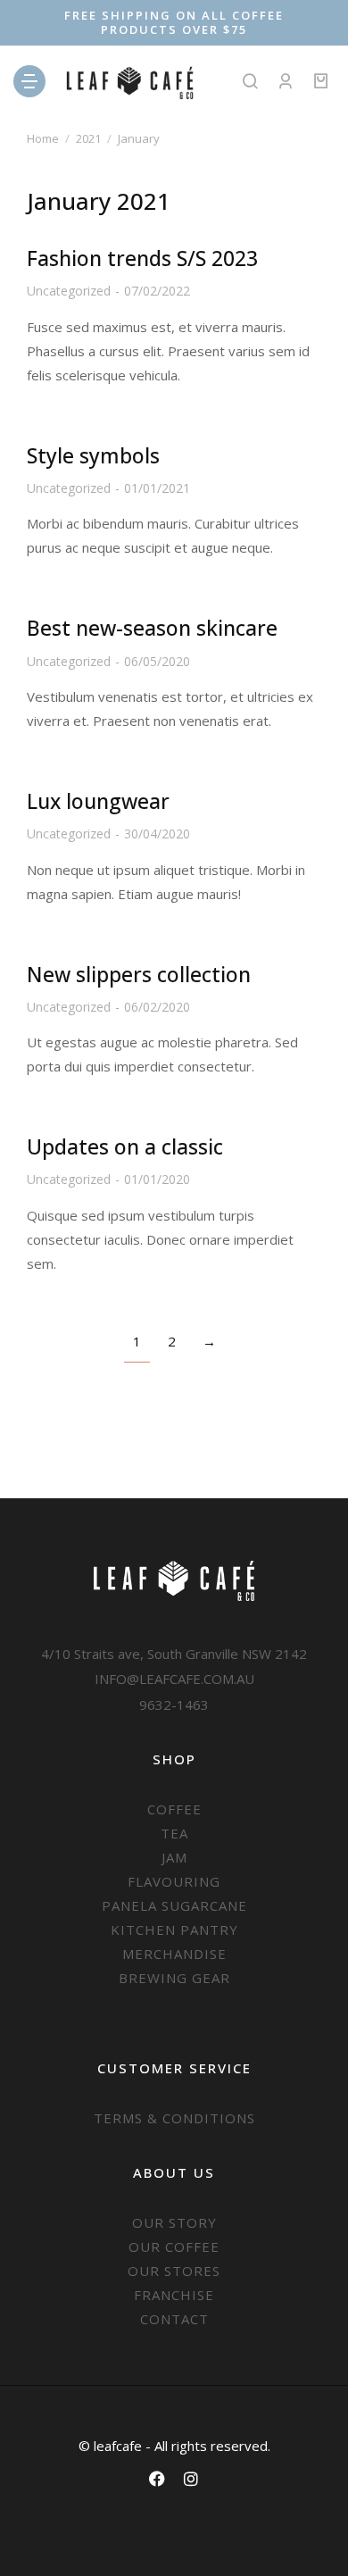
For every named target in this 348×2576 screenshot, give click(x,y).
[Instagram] (191, 2479)
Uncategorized (69, 291)
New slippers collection (139, 974)
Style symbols (93, 455)
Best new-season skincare (152, 628)
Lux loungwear (98, 801)
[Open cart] (321, 81)
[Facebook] (157, 2479)
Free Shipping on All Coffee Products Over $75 (174, 22)
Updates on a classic (125, 1146)
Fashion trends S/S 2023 (142, 258)
